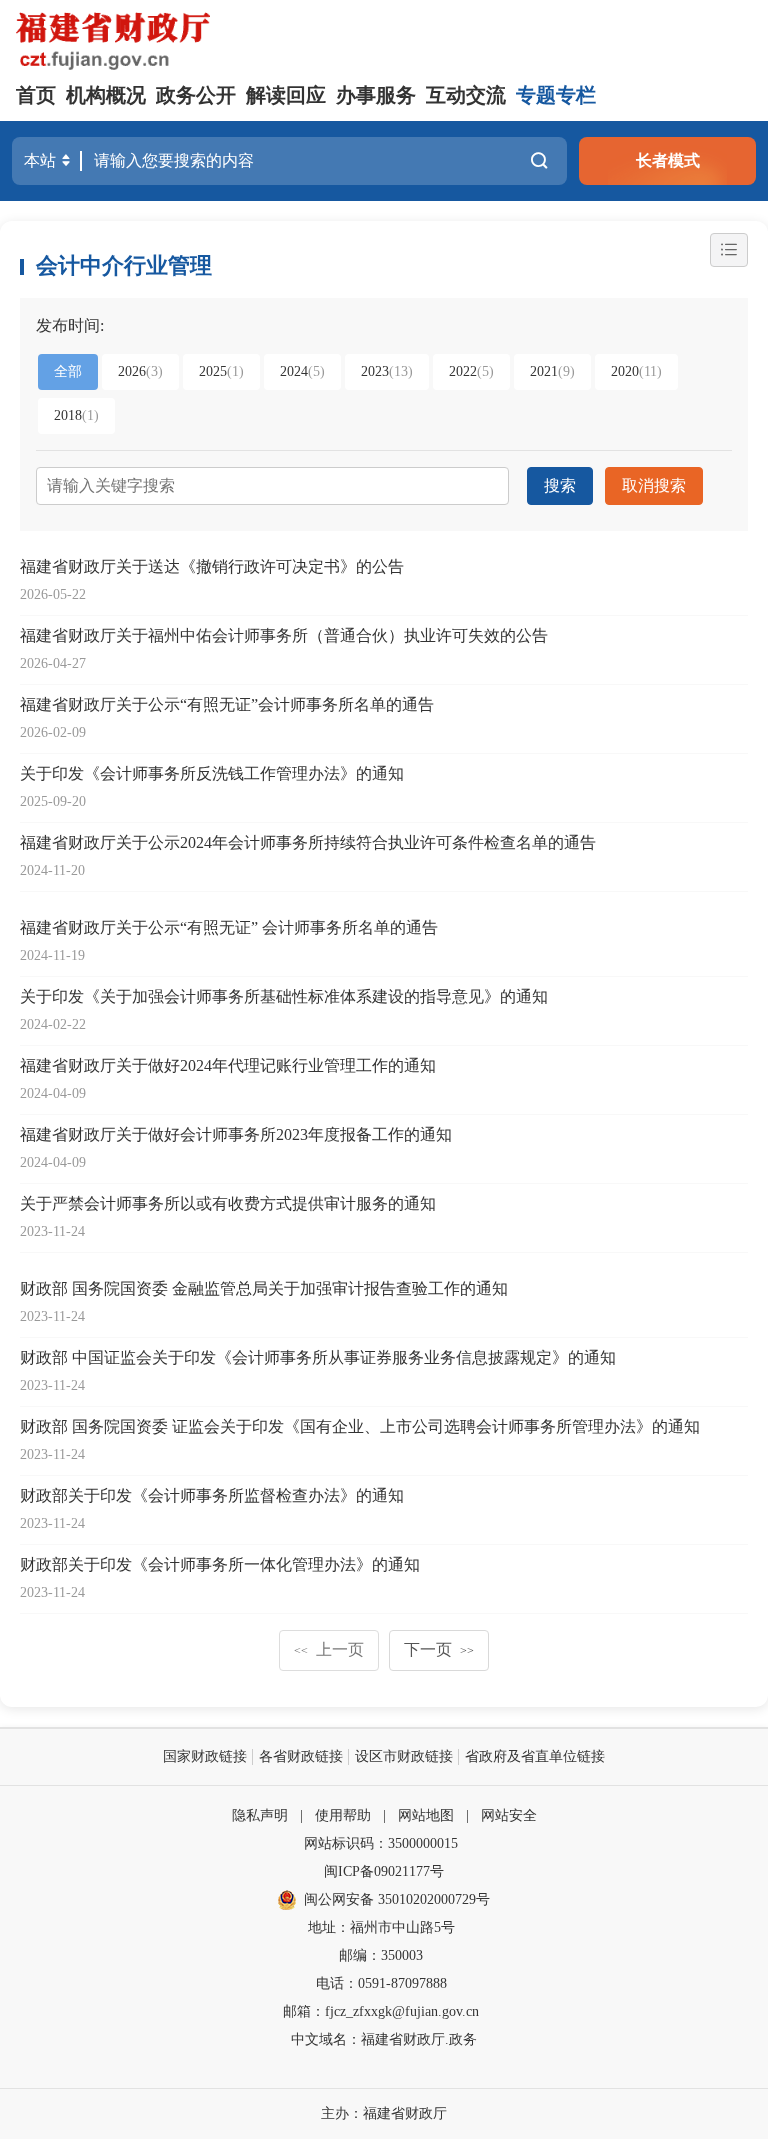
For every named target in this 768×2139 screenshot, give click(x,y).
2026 (140, 371)
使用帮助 (343, 1815)
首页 (36, 95)
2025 (221, 371)
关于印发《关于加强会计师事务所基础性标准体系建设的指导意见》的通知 (284, 996)
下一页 (439, 1649)
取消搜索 (654, 485)
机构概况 (106, 95)
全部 (68, 371)
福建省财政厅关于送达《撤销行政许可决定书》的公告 (212, 566)
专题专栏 (556, 95)
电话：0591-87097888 (381, 1983)
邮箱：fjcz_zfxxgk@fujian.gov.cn (381, 2011)
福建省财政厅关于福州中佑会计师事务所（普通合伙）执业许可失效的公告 (284, 635)
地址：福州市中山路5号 (381, 1927)
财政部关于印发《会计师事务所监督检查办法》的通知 (212, 1495)
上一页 (329, 1649)
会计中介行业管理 (124, 265)
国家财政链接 (205, 1756)
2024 (302, 371)
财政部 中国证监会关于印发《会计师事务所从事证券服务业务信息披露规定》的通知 (318, 1357)
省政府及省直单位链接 (535, 1756)
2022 (471, 371)
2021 (552, 371)
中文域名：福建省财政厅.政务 (384, 2039)
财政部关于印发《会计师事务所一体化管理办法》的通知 (220, 1564)
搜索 (560, 485)
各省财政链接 (301, 1756)
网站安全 (509, 1815)
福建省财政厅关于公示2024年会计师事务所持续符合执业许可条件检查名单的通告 (308, 842)
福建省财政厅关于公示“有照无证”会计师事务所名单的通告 (227, 704)
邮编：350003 (381, 1955)
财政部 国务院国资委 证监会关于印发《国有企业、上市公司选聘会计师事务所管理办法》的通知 (360, 1426)
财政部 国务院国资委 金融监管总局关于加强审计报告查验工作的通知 (264, 1288)
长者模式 (668, 160)
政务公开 (196, 95)
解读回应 (286, 95)
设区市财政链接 (404, 1756)
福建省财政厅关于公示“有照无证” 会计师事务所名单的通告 (229, 927)
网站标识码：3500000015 (381, 1843)
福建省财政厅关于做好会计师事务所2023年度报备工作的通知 (236, 1134)
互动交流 (466, 95)
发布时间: (70, 325)
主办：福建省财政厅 (384, 2113)
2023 (387, 371)
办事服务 (376, 95)
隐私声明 (260, 1815)
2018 (76, 415)
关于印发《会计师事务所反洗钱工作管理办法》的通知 (212, 773)
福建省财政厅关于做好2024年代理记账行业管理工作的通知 (228, 1065)
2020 (636, 371)
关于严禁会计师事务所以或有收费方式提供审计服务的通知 (228, 1203)
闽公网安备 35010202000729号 (397, 1899)
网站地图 (426, 1815)
